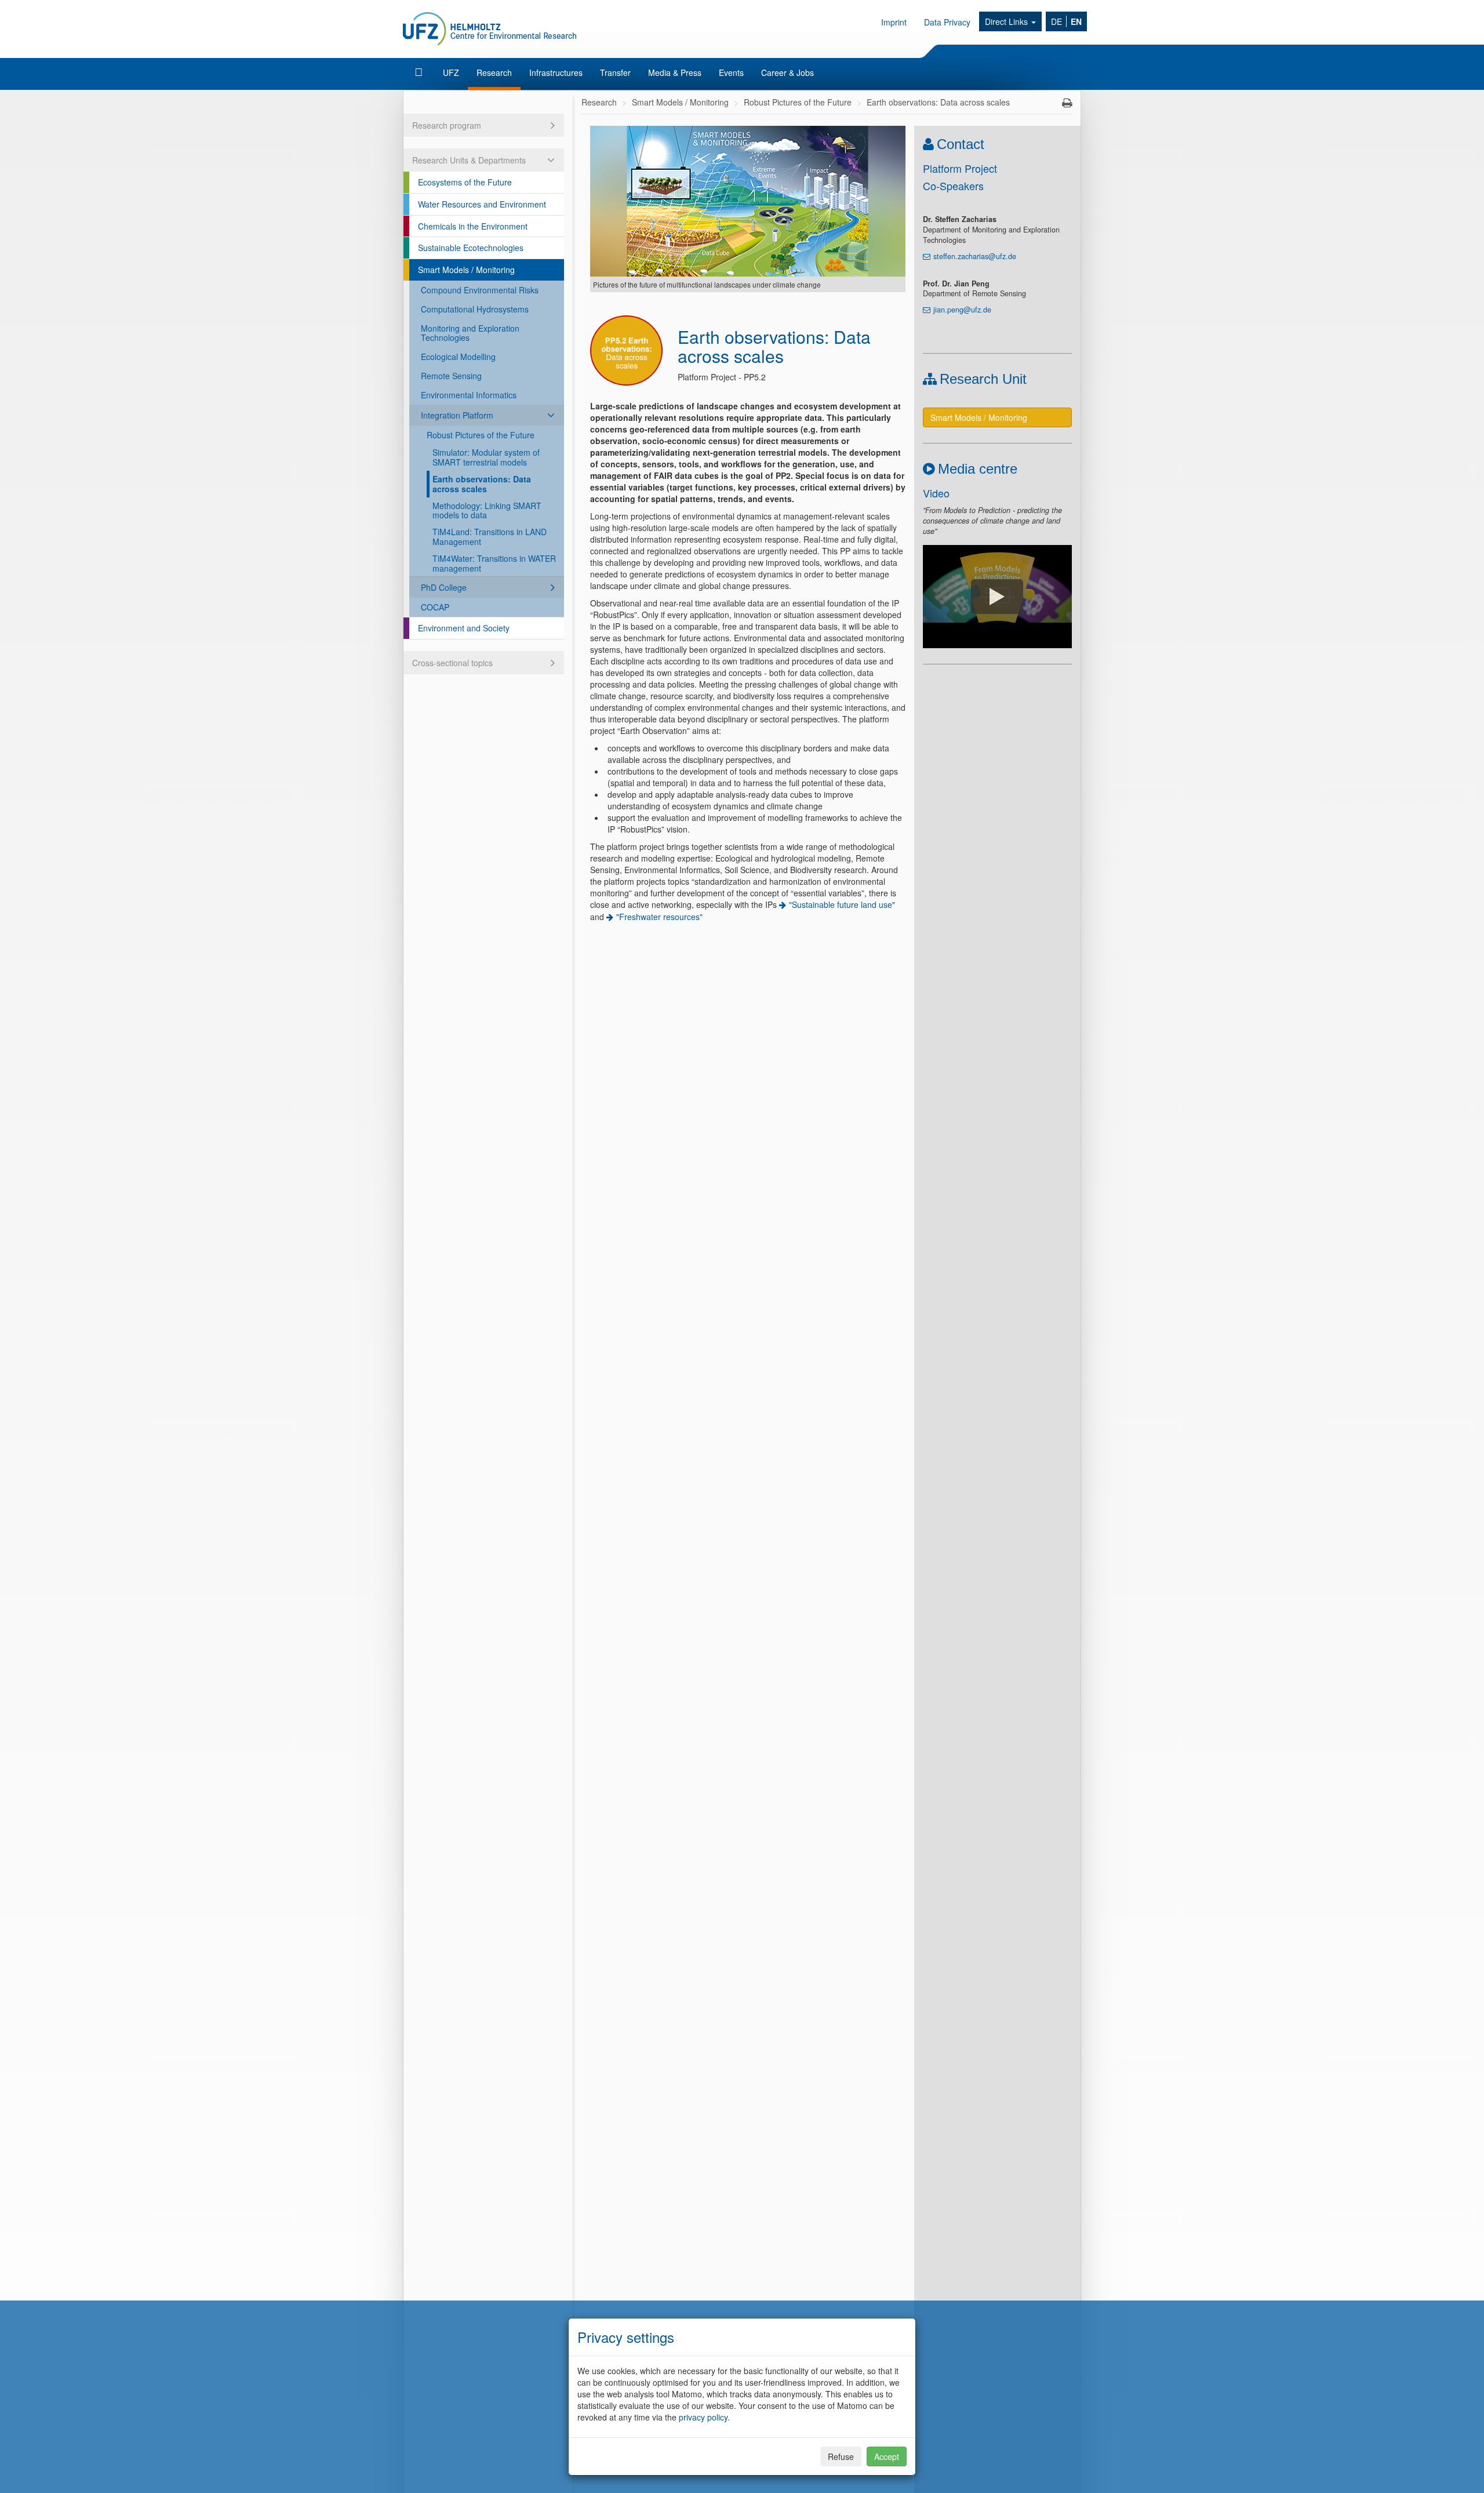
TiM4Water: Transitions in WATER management (494, 563)
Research (494, 72)
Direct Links (1007, 21)
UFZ (451, 72)
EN (1076, 21)
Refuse (841, 2456)
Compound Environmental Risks (480, 290)
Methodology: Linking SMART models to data (487, 510)
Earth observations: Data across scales (482, 484)
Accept (887, 2456)
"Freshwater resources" (659, 917)
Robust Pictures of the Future (481, 435)
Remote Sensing (451, 376)
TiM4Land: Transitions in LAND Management (490, 537)
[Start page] (420, 72)
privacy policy (703, 2417)
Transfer (615, 72)
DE (1056, 21)
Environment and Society (464, 628)
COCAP (435, 607)
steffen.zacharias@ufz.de (975, 256)
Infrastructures (556, 72)
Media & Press (675, 72)
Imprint (894, 22)
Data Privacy (947, 22)
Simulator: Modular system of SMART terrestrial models (486, 457)
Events (731, 72)
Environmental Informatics (469, 395)
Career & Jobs (788, 72)
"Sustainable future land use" (842, 904)
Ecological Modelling (458, 357)
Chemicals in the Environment (473, 226)
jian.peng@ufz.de (962, 310)
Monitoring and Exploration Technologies (470, 333)
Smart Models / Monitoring (466, 270)
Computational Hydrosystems (475, 309)
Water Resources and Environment (482, 204)
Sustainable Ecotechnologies (471, 248)
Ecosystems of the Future (465, 182)
